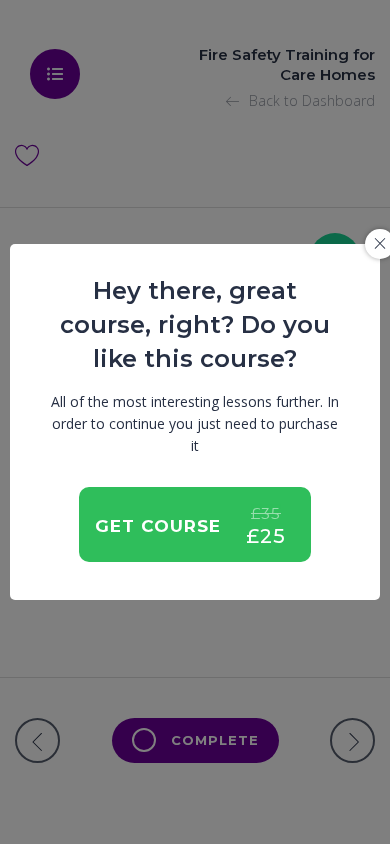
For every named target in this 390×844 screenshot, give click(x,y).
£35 (266, 514)
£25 (266, 536)
